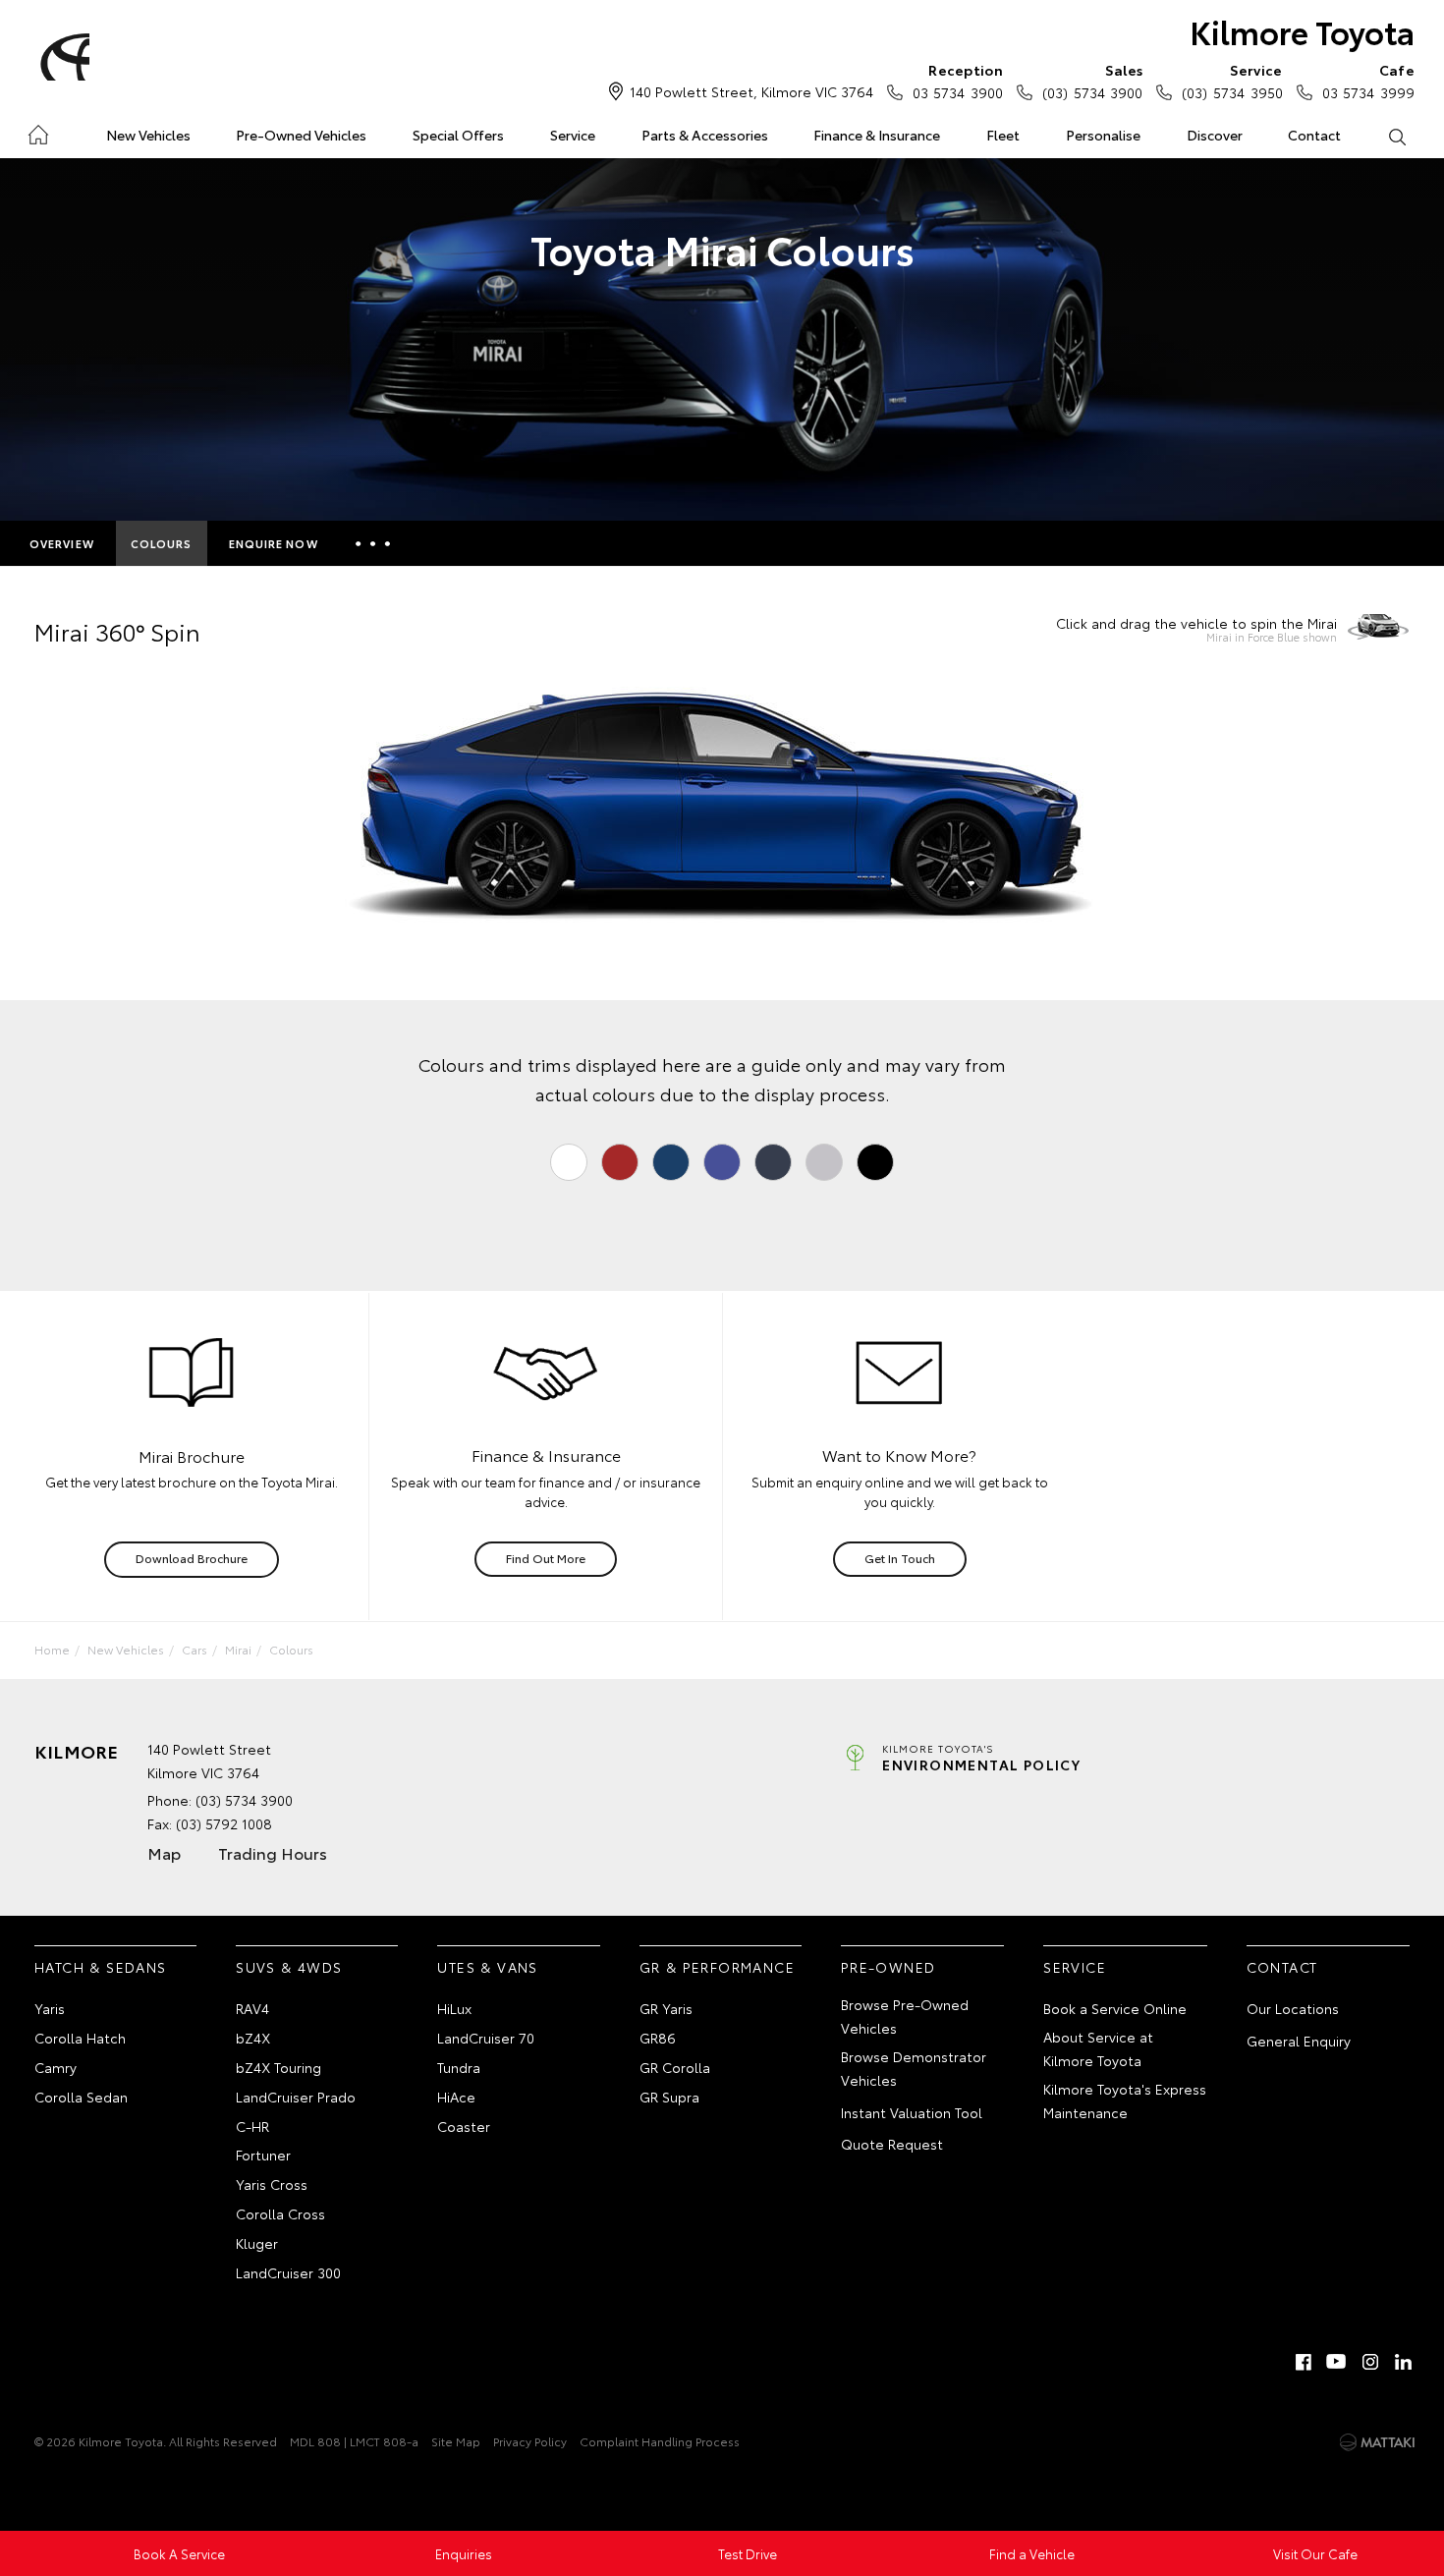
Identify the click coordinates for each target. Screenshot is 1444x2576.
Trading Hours (273, 1852)
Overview (62, 543)
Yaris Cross (272, 2184)
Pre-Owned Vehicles (301, 135)
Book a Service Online (1115, 2008)
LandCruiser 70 (486, 2038)
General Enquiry (1299, 2041)
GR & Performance (717, 1967)
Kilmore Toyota (1302, 31)
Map (164, 1852)
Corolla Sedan (81, 2097)
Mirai (238, 1649)
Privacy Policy (530, 2441)
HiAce (456, 2097)
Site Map (456, 2441)
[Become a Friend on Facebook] (1304, 2362)
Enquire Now (274, 543)
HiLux (454, 2008)
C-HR (252, 2126)
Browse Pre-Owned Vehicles (905, 2016)
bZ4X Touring (278, 2067)
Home (38, 131)
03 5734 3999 (1368, 81)
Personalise (1103, 135)
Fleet (1003, 135)
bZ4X (253, 2038)
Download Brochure (192, 1558)
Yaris (50, 2008)
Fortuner (263, 2155)
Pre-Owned (889, 1967)
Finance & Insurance (877, 135)
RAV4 (252, 2008)
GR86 (658, 2038)
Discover (1215, 135)
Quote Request (892, 2144)
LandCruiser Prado (296, 2097)
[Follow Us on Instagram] (1370, 2362)
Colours (162, 543)
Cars (194, 1649)
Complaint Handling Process (660, 2441)
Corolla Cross (280, 2213)
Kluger (257, 2243)
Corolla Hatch (80, 2038)
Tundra (459, 2067)
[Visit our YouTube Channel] (1337, 2362)
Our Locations (1293, 2008)
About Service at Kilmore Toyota (1098, 2048)
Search (1396, 136)
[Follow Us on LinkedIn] (1404, 2362)
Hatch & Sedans (101, 1967)
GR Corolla (675, 2067)
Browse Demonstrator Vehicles (914, 2068)
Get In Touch (900, 1558)
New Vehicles (148, 135)
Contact (1314, 135)
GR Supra (669, 2097)
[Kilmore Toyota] (62, 57)
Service (573, 135)
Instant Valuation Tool (912, 2112)
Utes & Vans (487, 1967)
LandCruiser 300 (288, 2272)
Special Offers (458, 135)
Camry (56, 2067)
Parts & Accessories (705, 135)
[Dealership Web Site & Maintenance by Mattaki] (1377, 2442)
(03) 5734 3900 (1092, 81)
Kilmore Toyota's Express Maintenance (1125, 2100)
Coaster (464, 2126)
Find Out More (546, 1558)
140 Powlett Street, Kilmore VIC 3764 (751, 91)
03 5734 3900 (958, 81)
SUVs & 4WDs (289, 1967)
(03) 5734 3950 (1232, 81)
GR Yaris (666, 2008)
